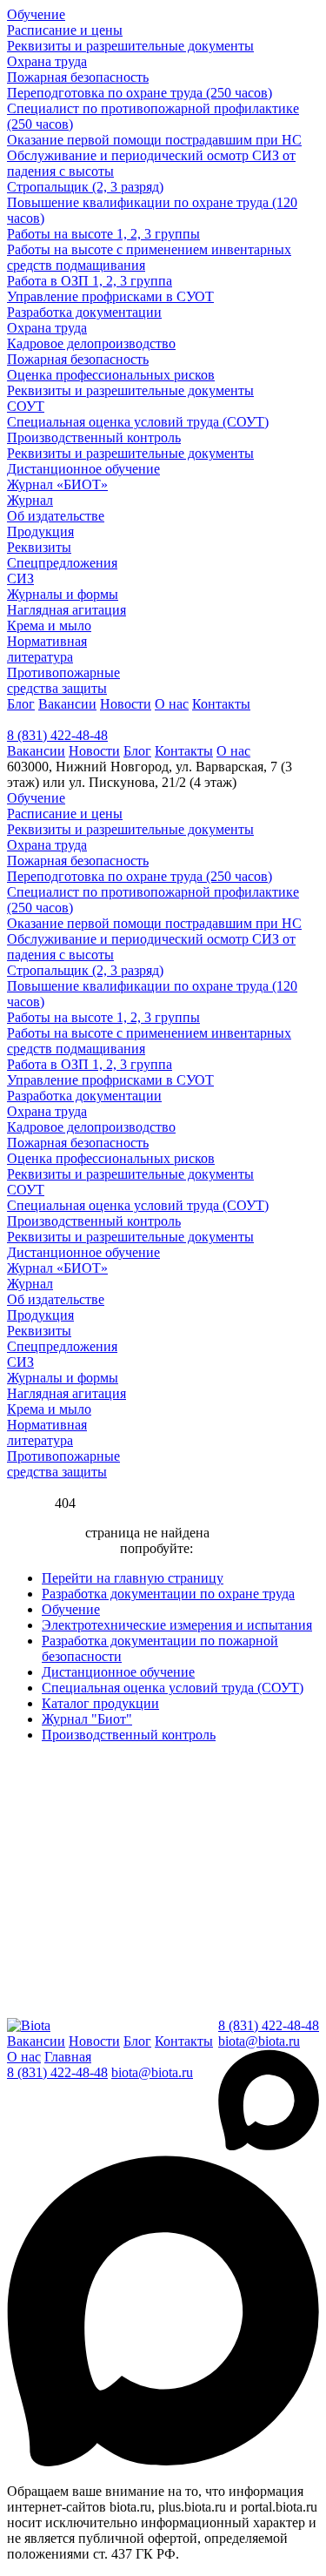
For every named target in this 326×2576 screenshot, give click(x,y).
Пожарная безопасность (78, 77)
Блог (21, 704)
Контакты (221, 704)
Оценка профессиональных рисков (111, 375)
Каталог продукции (100, 1703)
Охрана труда (47, 61)
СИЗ (20, 578)
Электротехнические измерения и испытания (177, 1625)
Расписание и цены (65, 30)
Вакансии (67, 704)
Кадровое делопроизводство (91, 343)
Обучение (36, 14)
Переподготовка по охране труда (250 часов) (140, 93)
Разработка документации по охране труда (168, 1594)
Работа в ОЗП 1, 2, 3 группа (90, 281)
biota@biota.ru (259, 2041)
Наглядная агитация (67, 610)
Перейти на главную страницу (133, 1578)
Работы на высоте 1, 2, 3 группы (103, 234)
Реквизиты (39, 547)
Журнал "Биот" (87, 1719)
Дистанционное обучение (83, 469)
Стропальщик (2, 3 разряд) (85, 187)
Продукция (40, 531)
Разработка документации (84, 312)
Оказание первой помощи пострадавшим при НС (154, 140)
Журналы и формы (63, 594)
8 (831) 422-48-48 (57, 735)
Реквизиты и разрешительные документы (130, 46)
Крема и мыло (49, 626)
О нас (172, 704)
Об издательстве (56, 516)
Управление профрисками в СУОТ (110, 296)
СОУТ (26, 406)
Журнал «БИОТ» (57, 484)
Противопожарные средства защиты (63, 680)
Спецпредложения (62, 563)
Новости (126, 704)
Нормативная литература (47, 649)
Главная (68, 2057)
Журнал (30, 500)
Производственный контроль (94, 437)
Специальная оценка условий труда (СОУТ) (138, 422)
